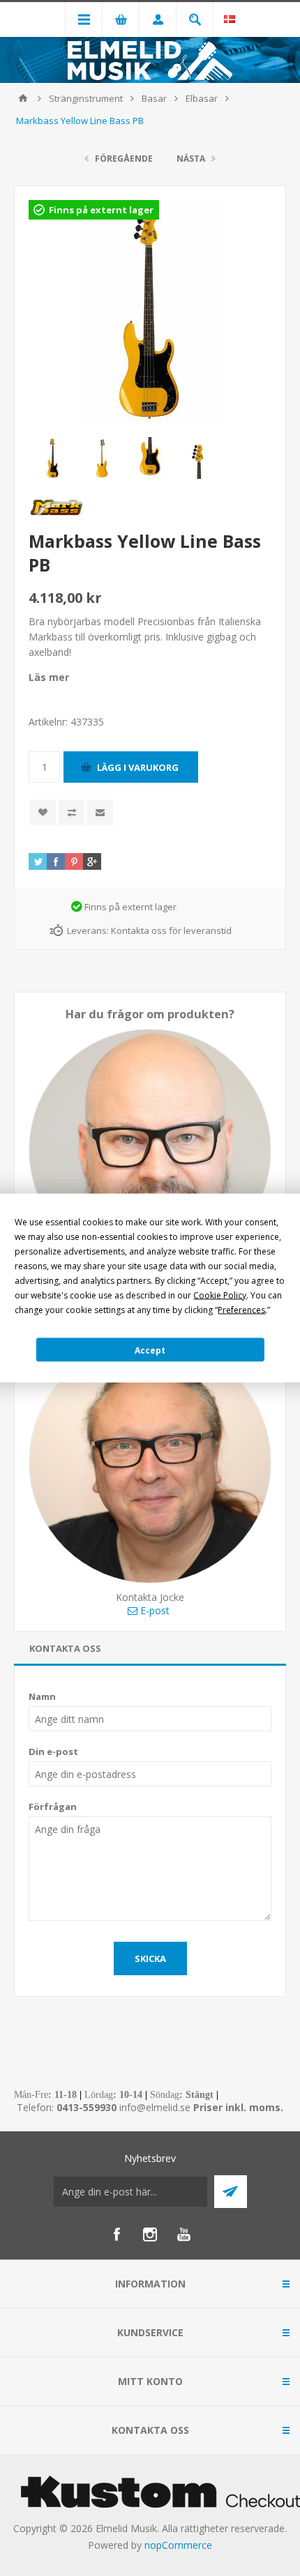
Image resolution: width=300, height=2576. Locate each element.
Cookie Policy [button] (220, 1295)
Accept (150, 1350)
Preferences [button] (241, 1310)
